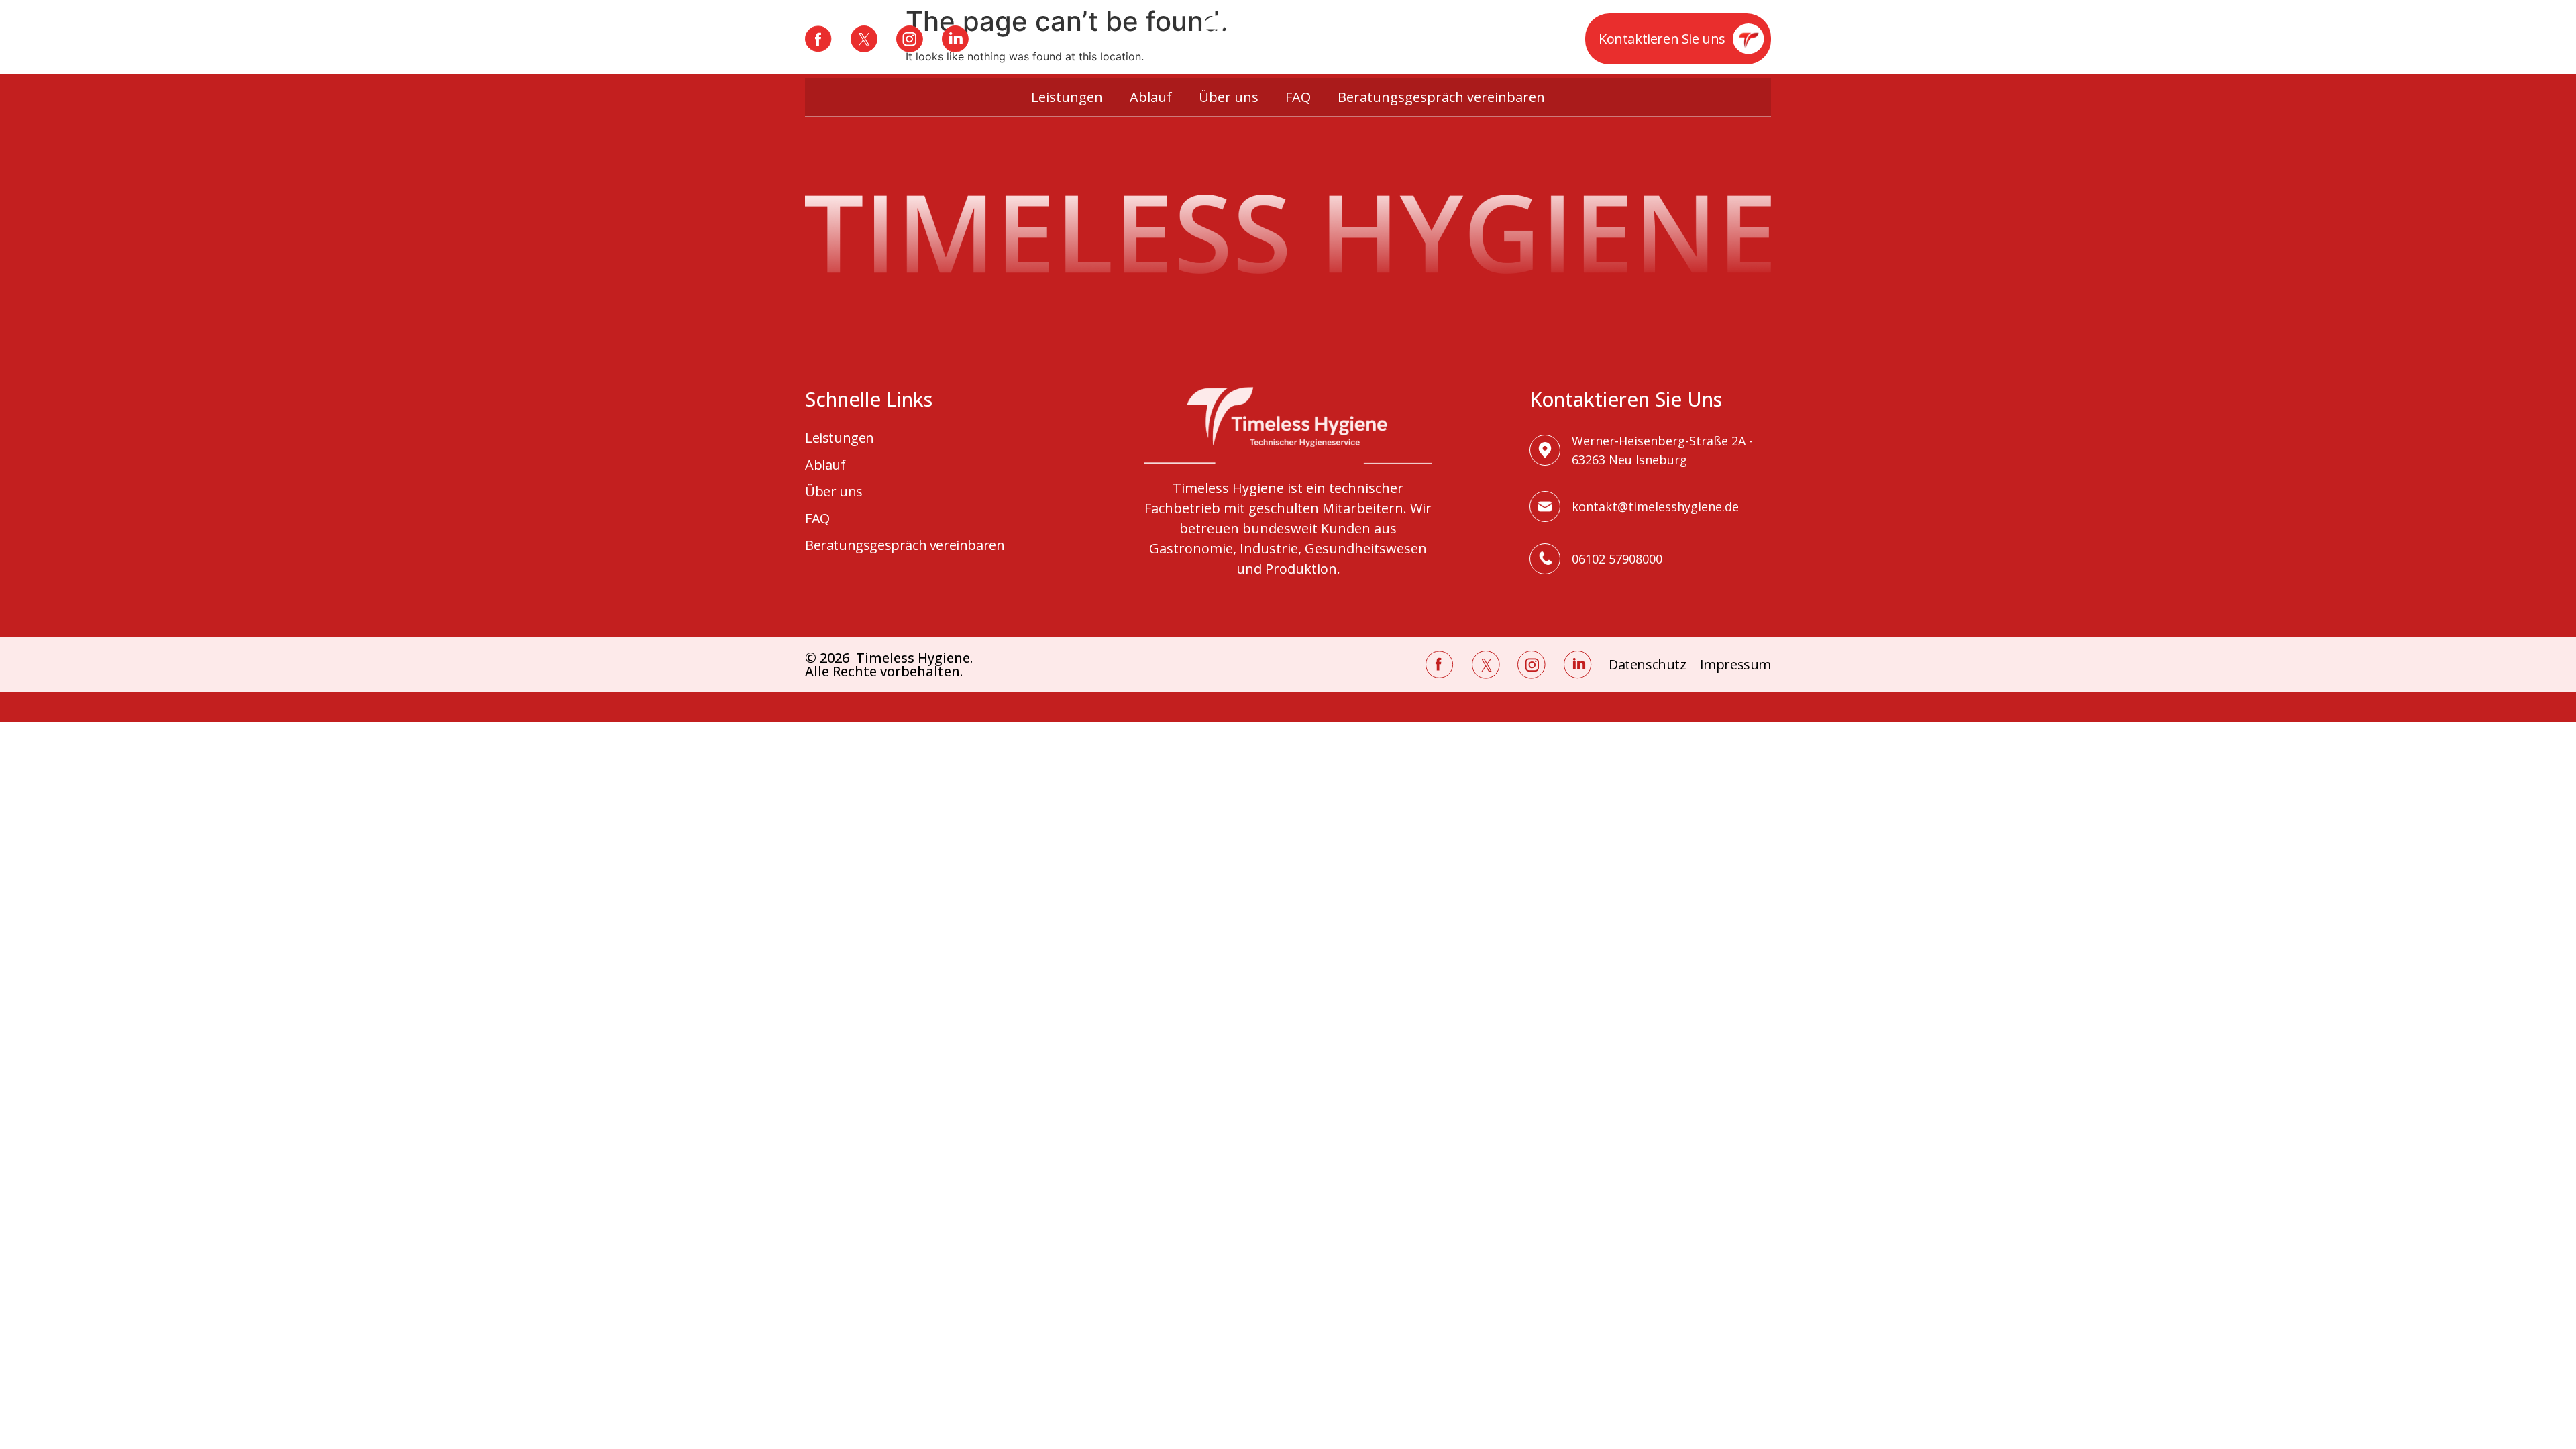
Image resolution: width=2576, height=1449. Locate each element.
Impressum (1735, 665)
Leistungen (1067, 97)
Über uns (1229, 97)
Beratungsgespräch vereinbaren (1441, 97)
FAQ (1298, 97)
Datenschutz (1648, 665)
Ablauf (1151, 97)
